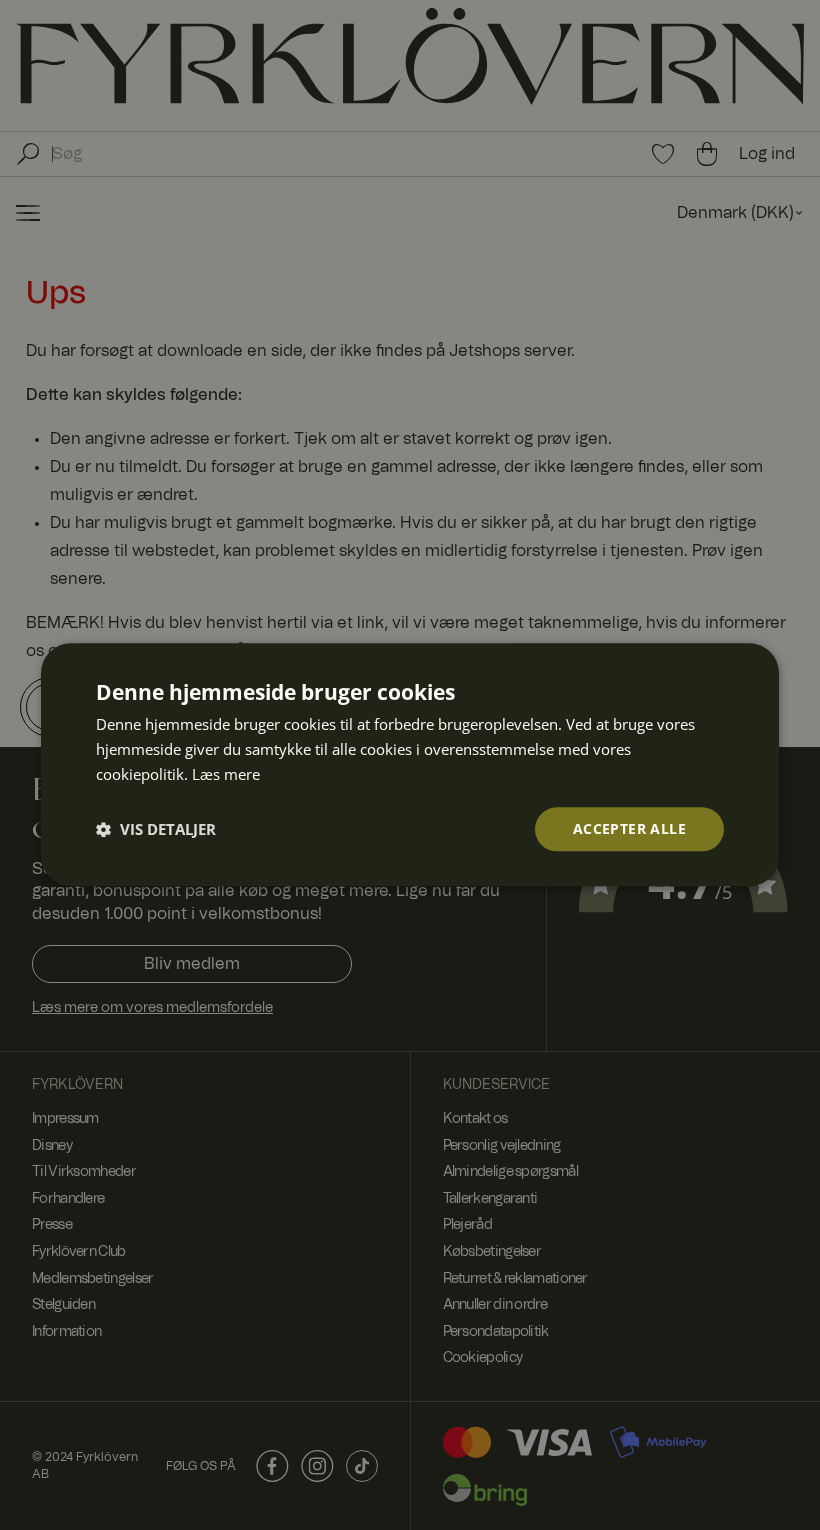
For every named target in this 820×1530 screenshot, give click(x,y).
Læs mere (226, 774)
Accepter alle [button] (629, 828)
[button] (156, 829)
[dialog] (410, 764)
